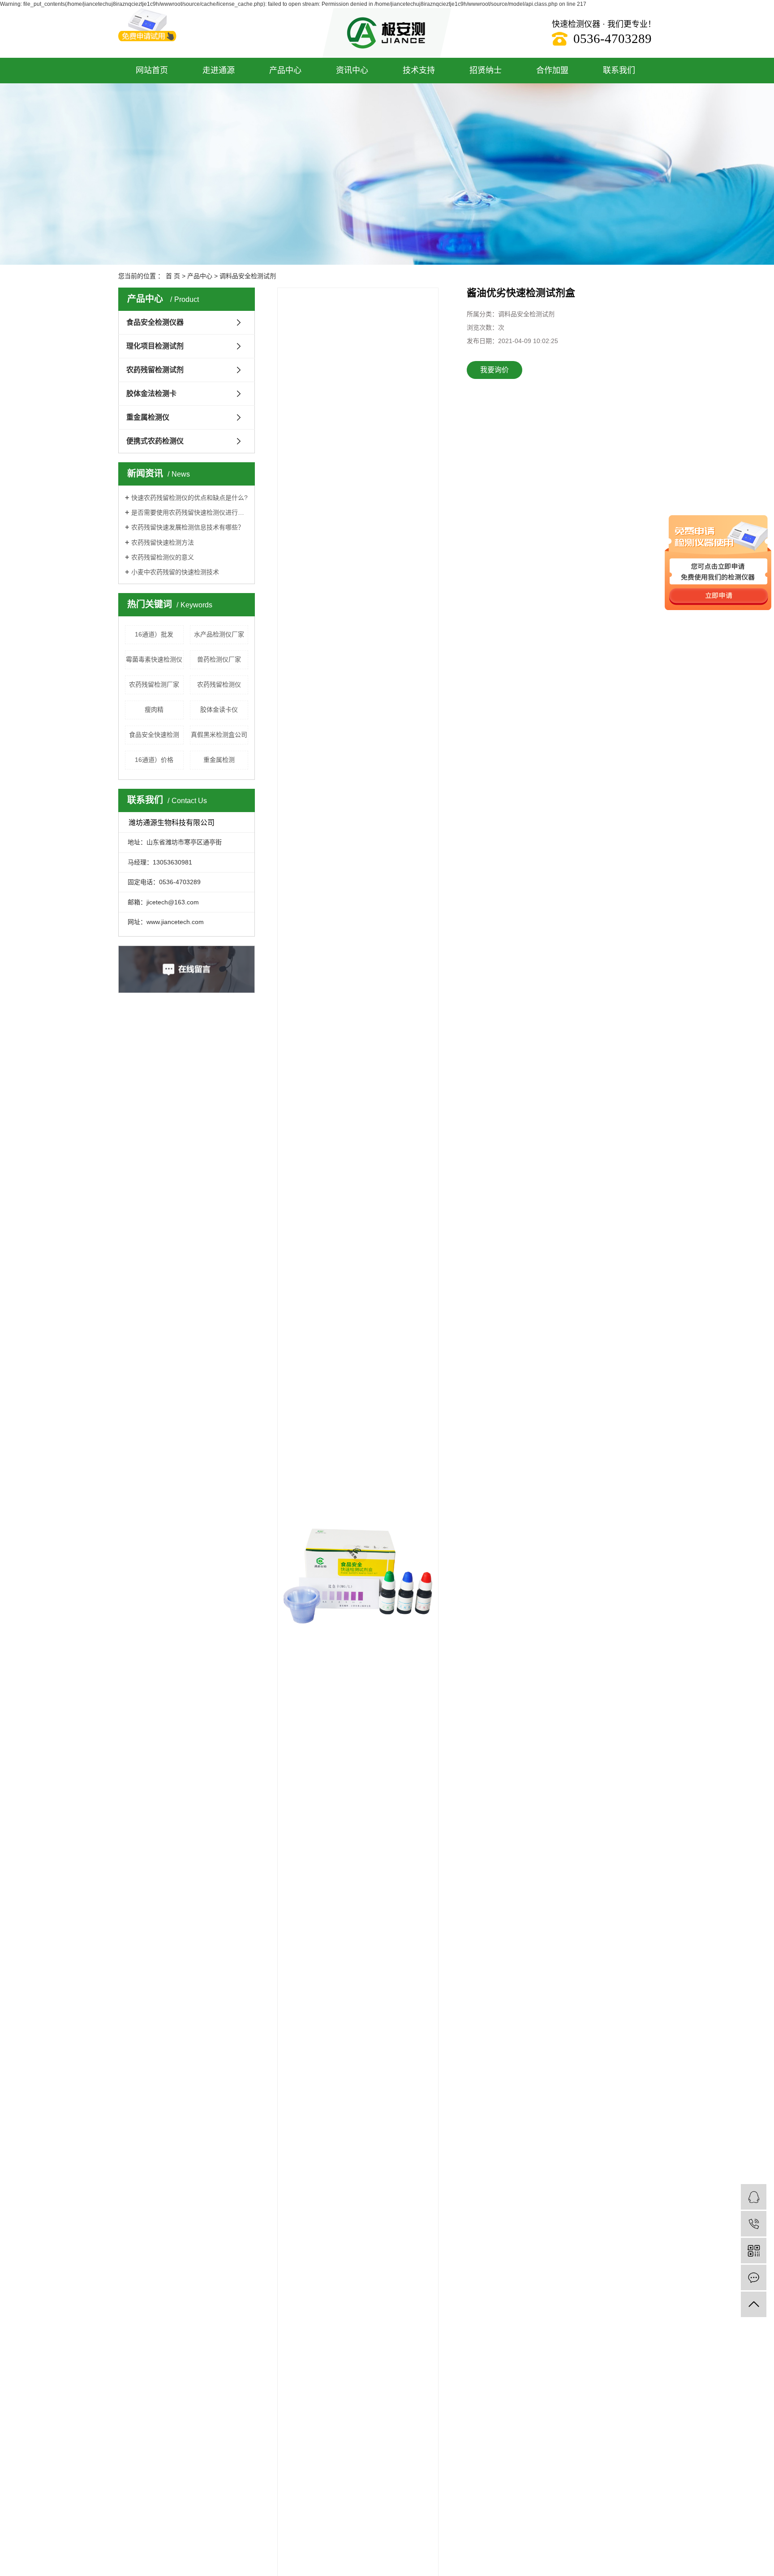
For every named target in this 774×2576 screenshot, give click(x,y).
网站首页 (152, 70)
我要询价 (494, 370)
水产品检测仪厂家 (219, 634)
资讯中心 (352, 70)
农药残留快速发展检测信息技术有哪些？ (188, 527)
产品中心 (285, 70)
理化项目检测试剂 (155, 346)
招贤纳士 (486, 70)
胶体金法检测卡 (151, 393)
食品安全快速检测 (154, 735)
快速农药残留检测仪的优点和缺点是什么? (189, 498)
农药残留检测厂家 (154, 684)
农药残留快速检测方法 (163, 542)
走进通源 (219, 70)
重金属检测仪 (148, 417)
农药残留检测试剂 (155, 370)
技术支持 (419, 70)
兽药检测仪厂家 (219, 659)
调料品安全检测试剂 (248, 276)
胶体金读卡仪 (219, 710)
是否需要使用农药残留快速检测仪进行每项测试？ (190, 512)
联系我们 (619, 70)
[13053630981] (754, 2224)
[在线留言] (754, 2277)
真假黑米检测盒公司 (219, 735)
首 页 (173, 276)
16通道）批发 (154, 634)
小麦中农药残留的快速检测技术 (175, 572)
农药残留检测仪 (219, 684)
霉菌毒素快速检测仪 (154, 659)
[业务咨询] (754, 2197)
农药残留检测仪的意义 (163, 557)
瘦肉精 (154, 710)
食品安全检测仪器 (155, 322)
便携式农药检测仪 (155, 441)
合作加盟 (552, 70)
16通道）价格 (154, 760)
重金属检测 (219, 760)
